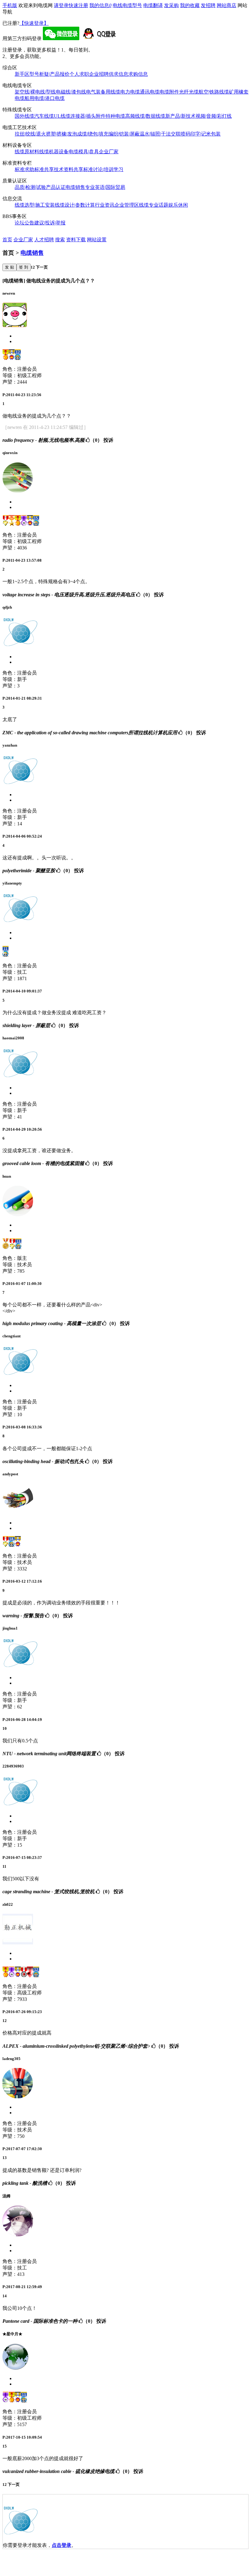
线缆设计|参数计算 (75, 205)
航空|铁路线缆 (214, 92)
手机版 (10, 5)
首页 (7, 240)
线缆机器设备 (54, 152)
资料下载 (76, 240)
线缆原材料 (27, 152)
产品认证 (56, 187)
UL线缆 (62, 116)
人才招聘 (44, 240)
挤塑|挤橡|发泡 (62, 134)
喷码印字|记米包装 (201, 134)
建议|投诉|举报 (50, 223)
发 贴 (9, 267)
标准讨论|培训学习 (103, 169)
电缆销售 (75, 187)
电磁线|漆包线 (71, 92)
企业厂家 (109, 152)
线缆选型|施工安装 (35, 205)
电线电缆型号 (127, 5)
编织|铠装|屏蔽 (124, 134)
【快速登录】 (34, 23)
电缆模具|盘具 (84, 152)
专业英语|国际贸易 (105, 187)
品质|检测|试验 (30, 187)
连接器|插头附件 (88, 116)
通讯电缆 (150, 92)
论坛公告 (24, 223)
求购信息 (138, 74)
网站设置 (97, 240)
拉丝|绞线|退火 (30, 134)
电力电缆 (130, 92)
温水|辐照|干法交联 (160, 134)
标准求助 (24, 169)
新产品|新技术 (180, 116)
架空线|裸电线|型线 (35, 92)
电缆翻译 (153, 5)
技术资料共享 (69, 169)
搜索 (60, 240)
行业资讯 (105, 205)
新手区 (22, 74)
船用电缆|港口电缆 (45, 98)
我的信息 (100, 5)
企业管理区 (127, 205)
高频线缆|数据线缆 (145, 116)
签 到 (24, 267)
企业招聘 (99, 74)
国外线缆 (24, 116)
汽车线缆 (44, 116)
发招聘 (208, 5)
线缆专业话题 (154, 205)
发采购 (171, 5)
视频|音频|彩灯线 (214, 116)
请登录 (61, 5)
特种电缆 (115, 116)
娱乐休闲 (178, 205)
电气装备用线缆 (103, 92)
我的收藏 (190, 5)
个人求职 (79, 74)
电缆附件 (169, 92)
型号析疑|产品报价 (49, 74)
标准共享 (44, 169)
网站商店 (227, 5)
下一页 (41, 267)
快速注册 (78, 5)
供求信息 (118, 74)
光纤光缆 (189, 92)
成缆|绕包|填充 (93, 134)
